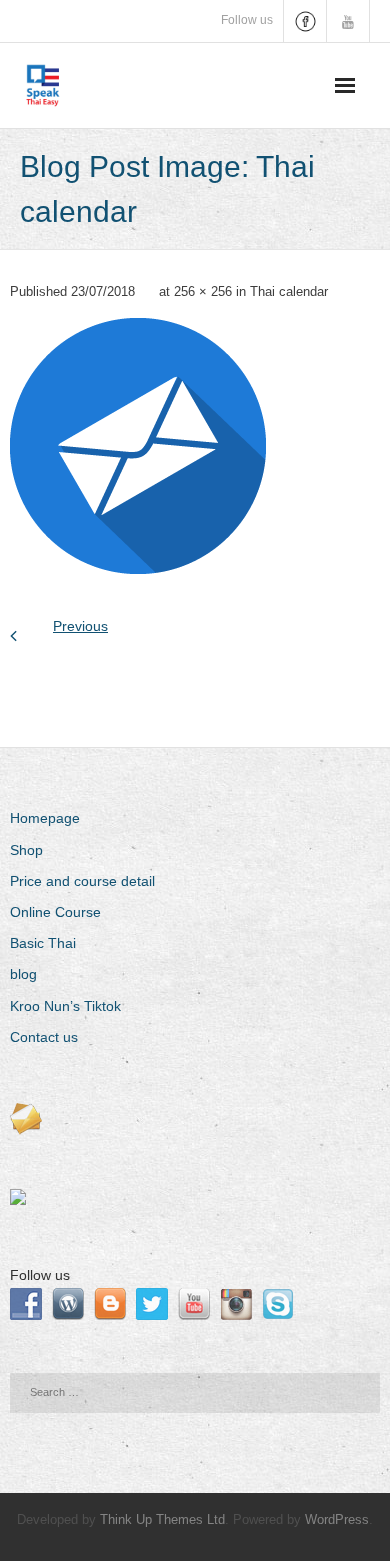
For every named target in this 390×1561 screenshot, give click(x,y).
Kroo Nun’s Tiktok (65, 1006)
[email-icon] (138, 446)
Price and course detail (82, 881)
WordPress (337, 1519)
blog (23, 974)
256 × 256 (203, 291)
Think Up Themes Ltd (162, 1519)
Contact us (44, 1037)
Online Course (55, 912)
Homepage (45, 818)
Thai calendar (289, 291)
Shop (26, 850)
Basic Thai (43, 943)
